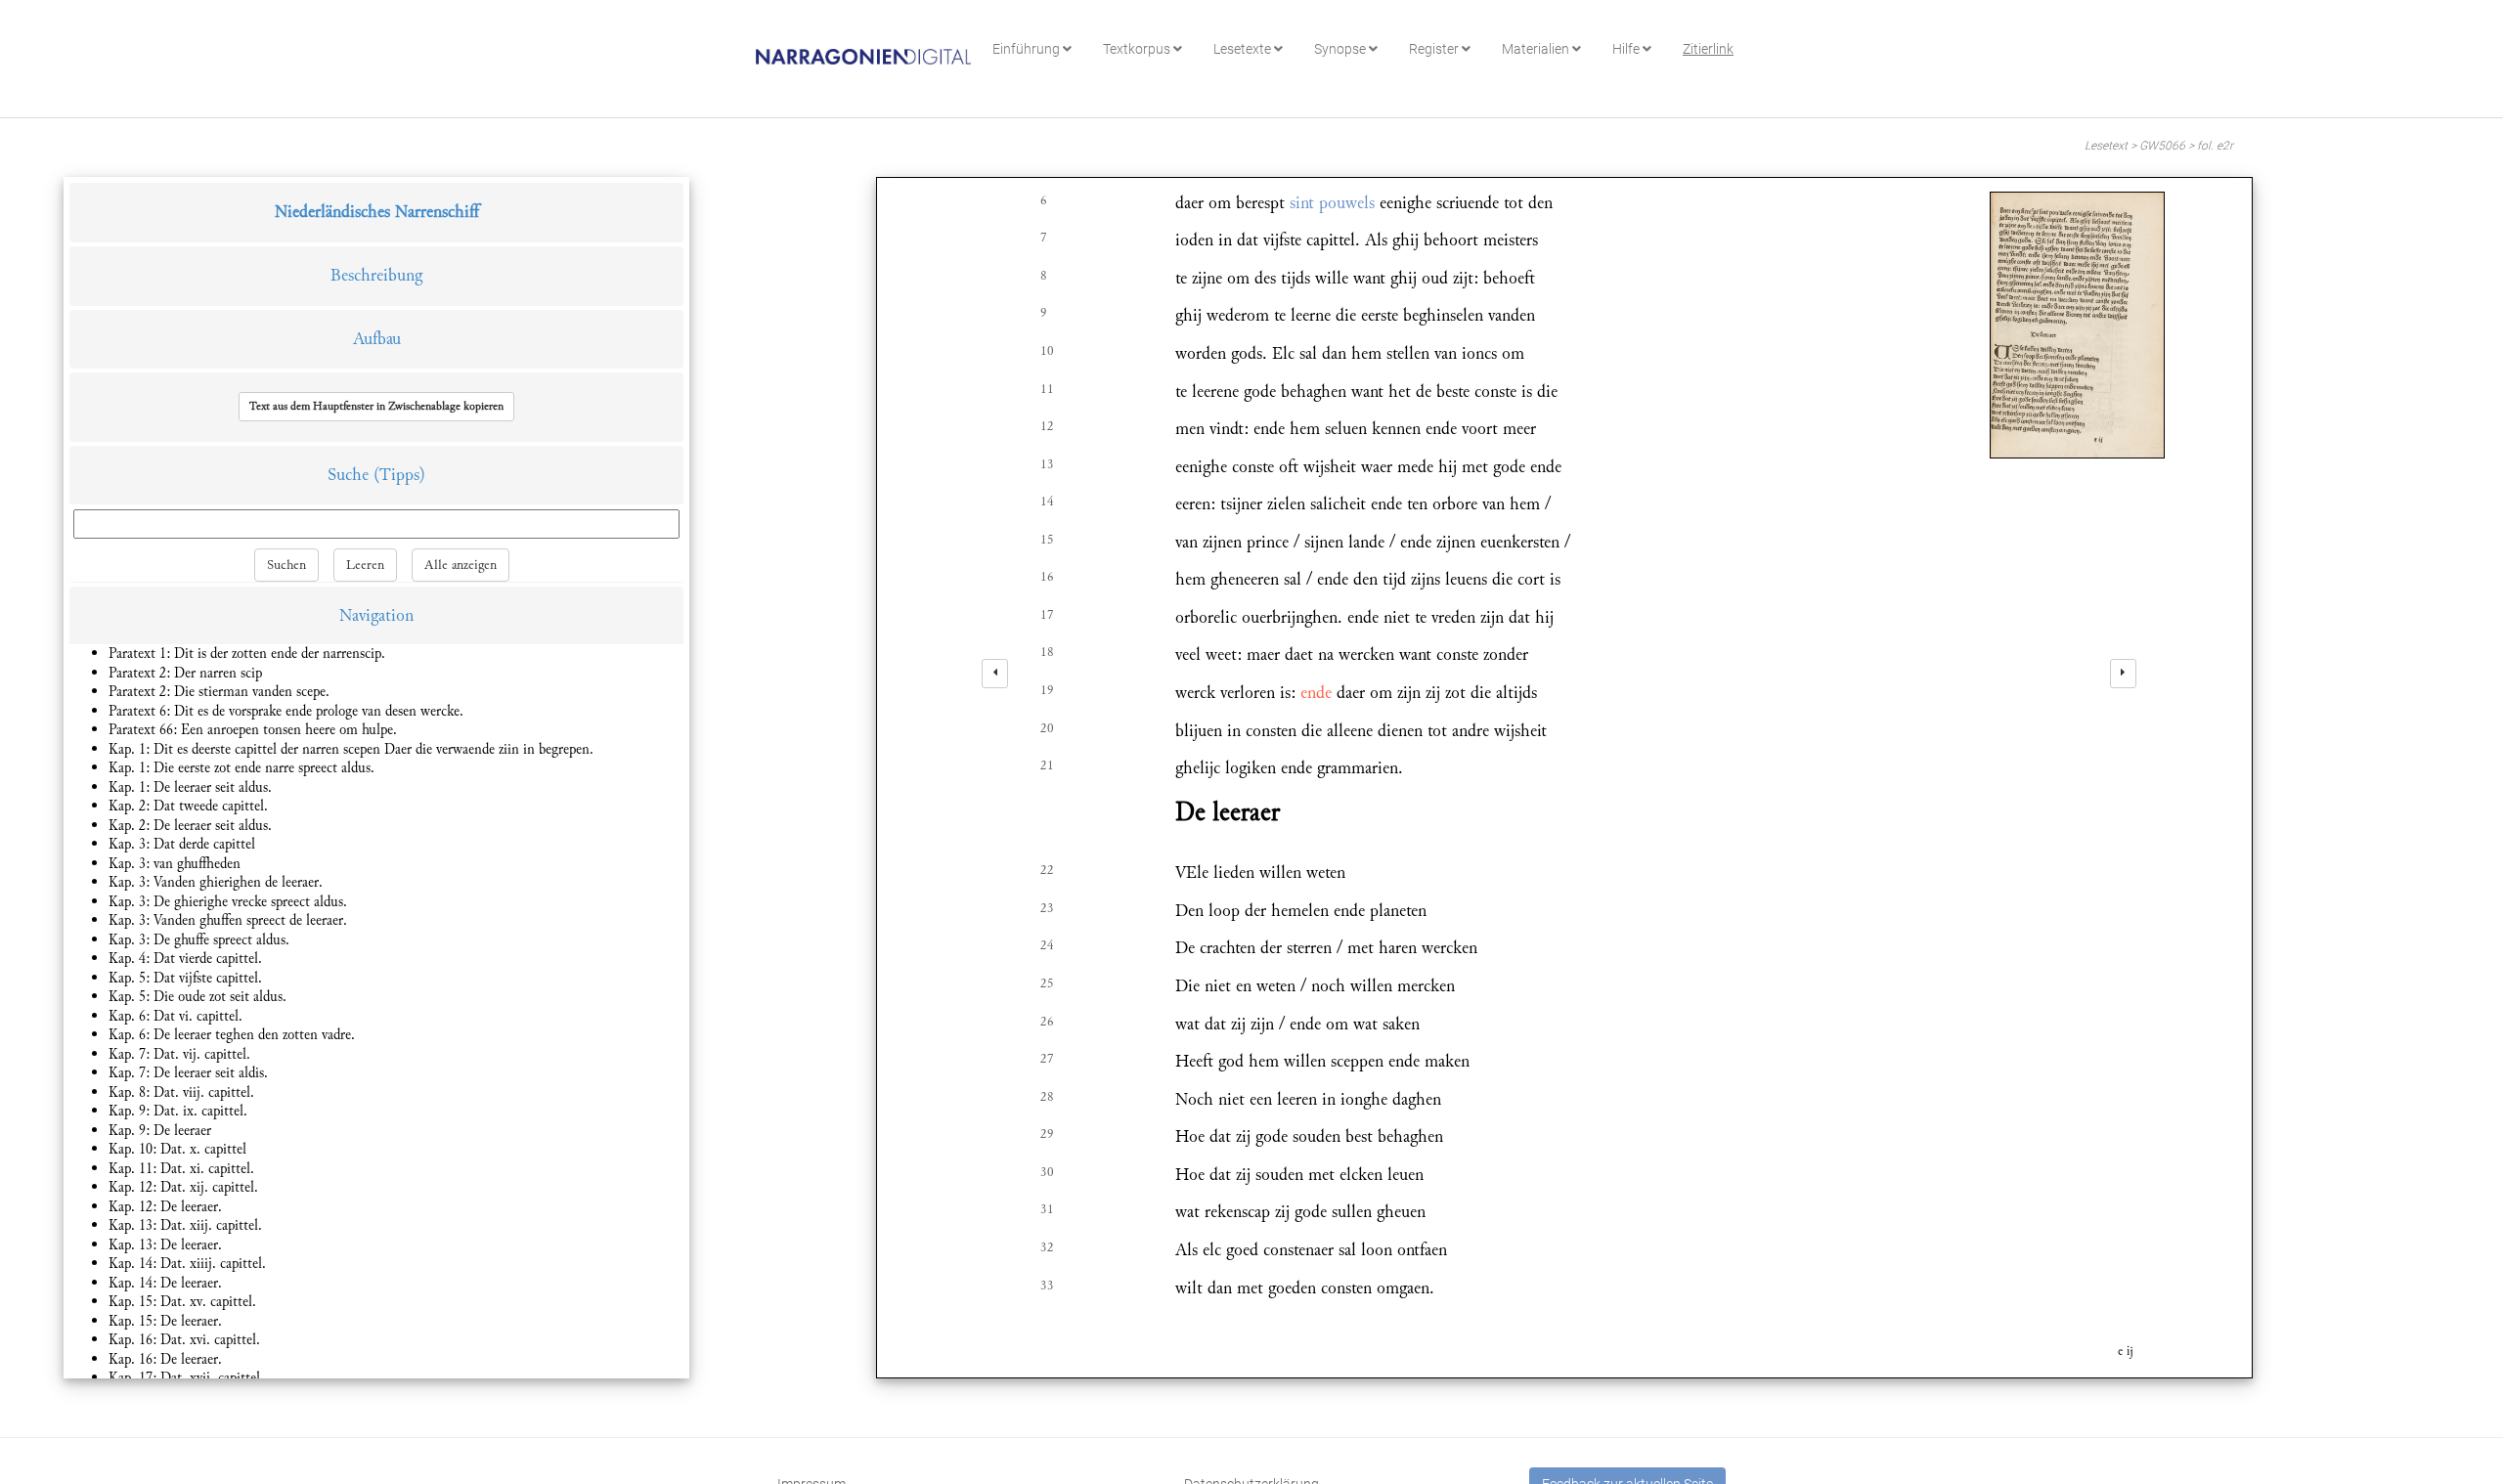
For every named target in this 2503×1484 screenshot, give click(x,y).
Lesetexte (1244, 49)
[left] (995, 674)
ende (1316, 693)
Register (1435, 49)
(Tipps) (399, 475)
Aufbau (377, 339)
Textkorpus (1138, 49)
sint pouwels (1332, 203)
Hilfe (1627, 49)
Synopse (1341, 49)
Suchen (286, 565)
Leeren (365, 565)
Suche (348, 475)
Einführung (1028, 49)
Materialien (1537, 49)
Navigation (376, 615)
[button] (376, 407)
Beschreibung (376, 275)
